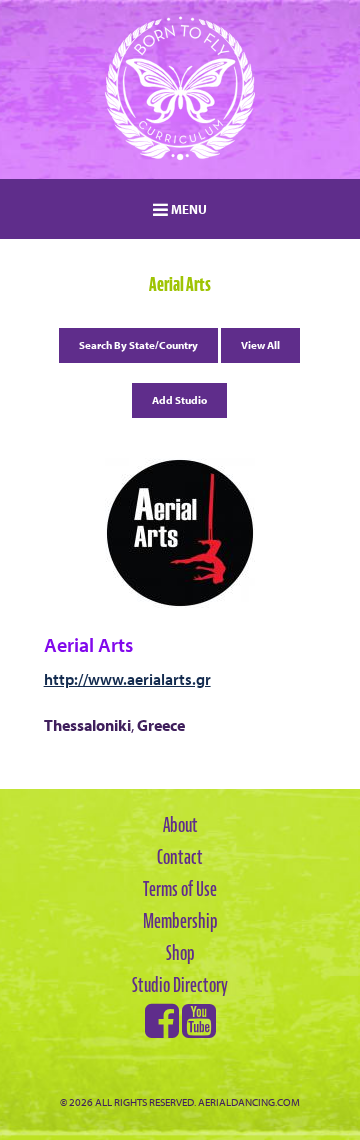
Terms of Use (180, 889)
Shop (180, 953)
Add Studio (179, 400)
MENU (187, 209)
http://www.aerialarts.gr (127, 679)
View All (260, 345)
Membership (180, 921)
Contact (180, 857)
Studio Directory (180, 985)
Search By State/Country (138, 345)
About (180, 825)
